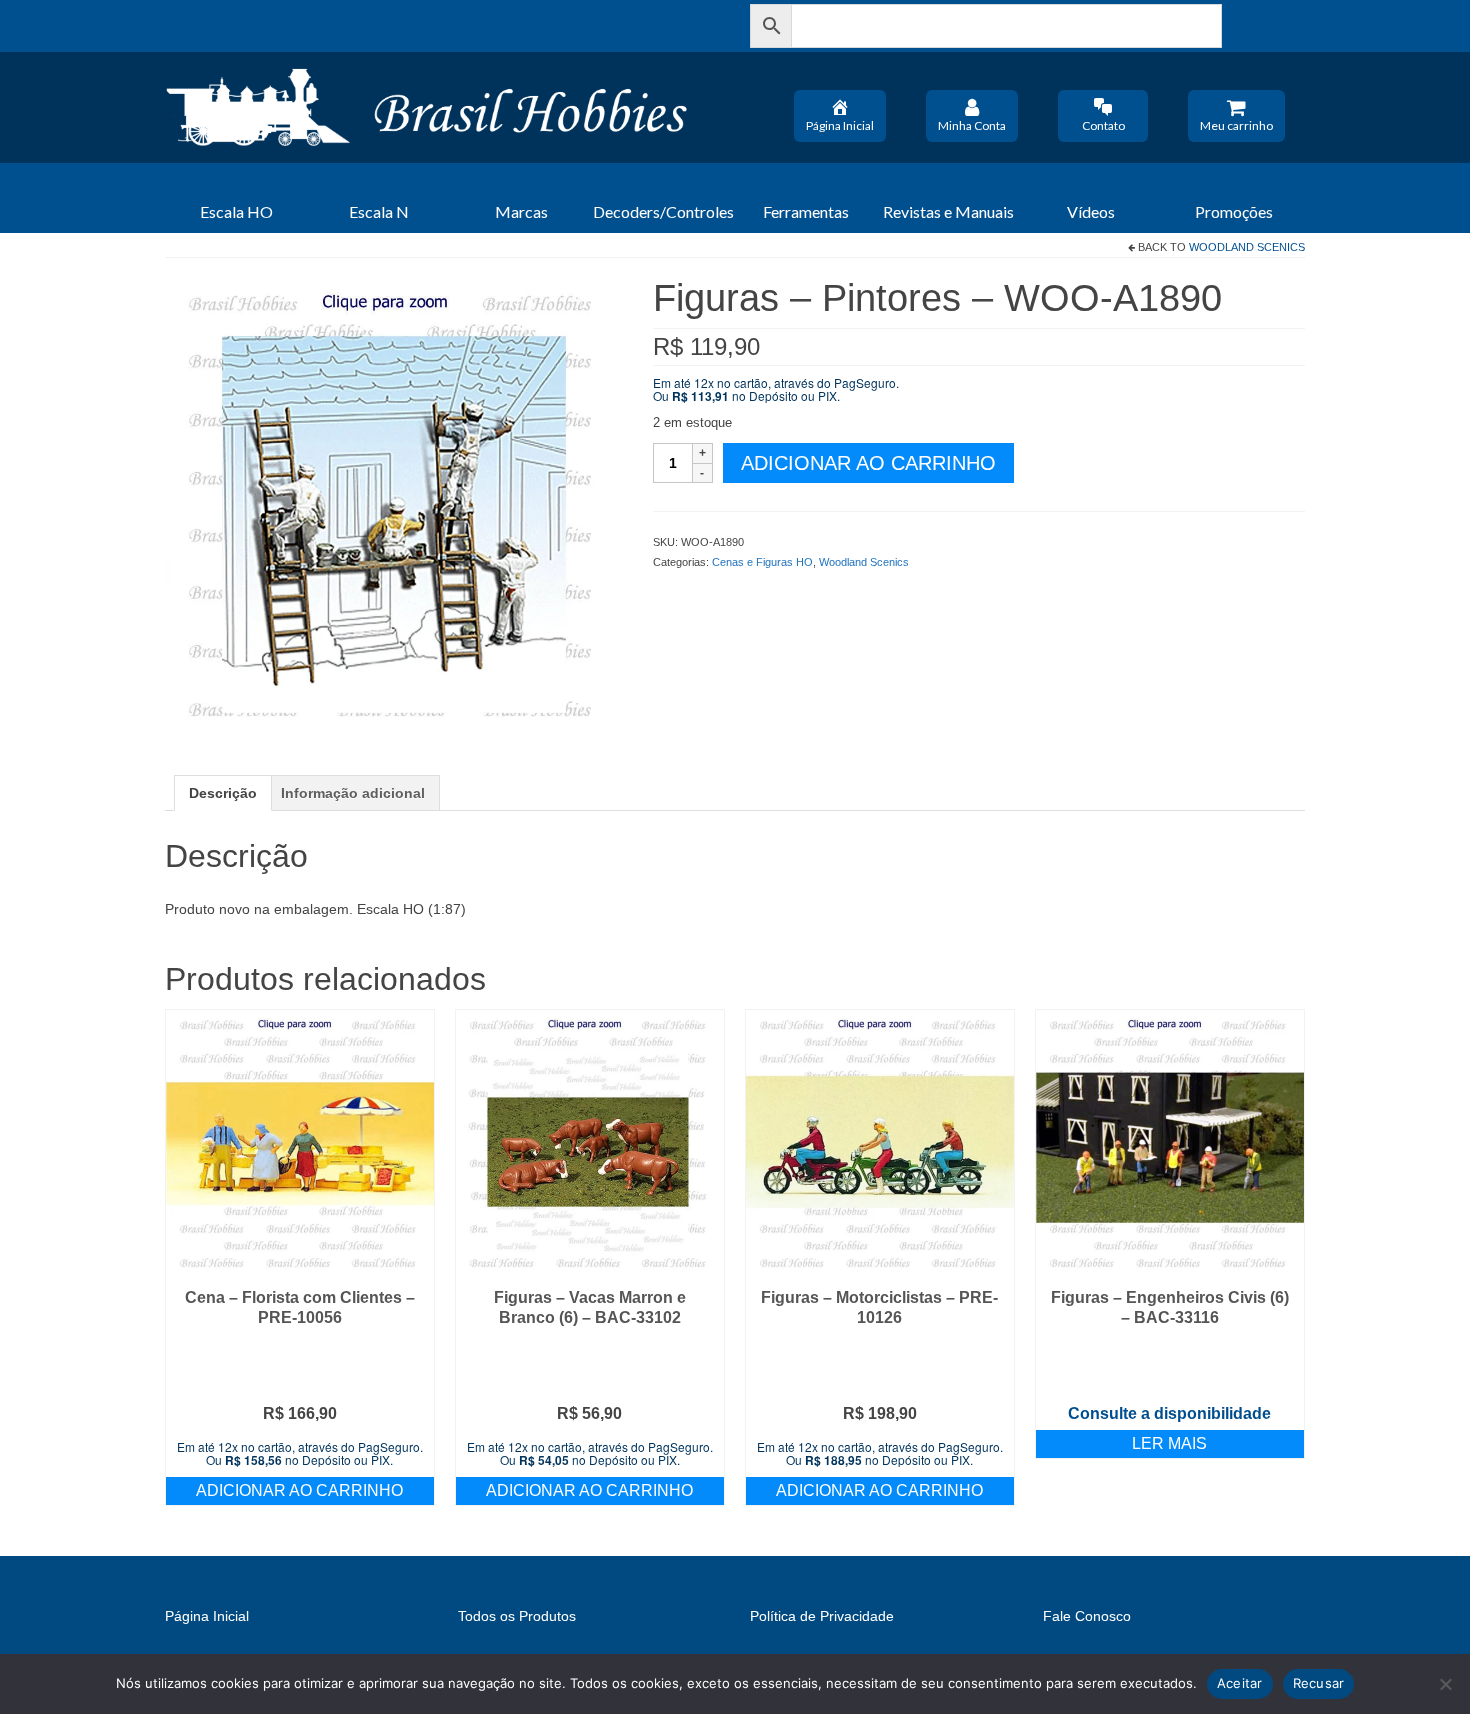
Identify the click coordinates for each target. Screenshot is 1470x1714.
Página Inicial (840, 125)
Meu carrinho (1236, 125)
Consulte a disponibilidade (1169, 1413)
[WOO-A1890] (394, 505)
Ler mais (1169, 1443)
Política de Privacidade (822, 1616)
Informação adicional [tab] (353, 793)
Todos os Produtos (517, 1616)
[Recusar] (1445, 1684)
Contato (1103, 125)
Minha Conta (972, 125)
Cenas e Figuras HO (762, 562)
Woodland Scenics (1247, 247)
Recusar (1319, 1683)
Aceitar (1240, 1683)
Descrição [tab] (223, 793)
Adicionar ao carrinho (868, 463)
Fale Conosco (1087, 1616)
